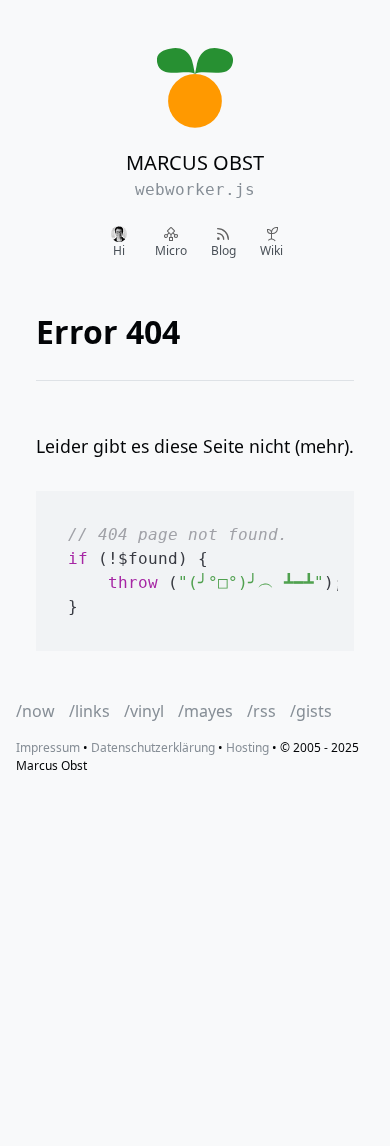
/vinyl (144, 711)
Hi (119, 250)
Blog (223, 250)
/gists (311, 711)
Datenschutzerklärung (153, 747)
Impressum (48, 747)
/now (35, 711)
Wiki (271, 250)
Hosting (247, 747)
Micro (171, 250)
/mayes (205, 711)
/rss (261, 711)
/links (89, 711)
